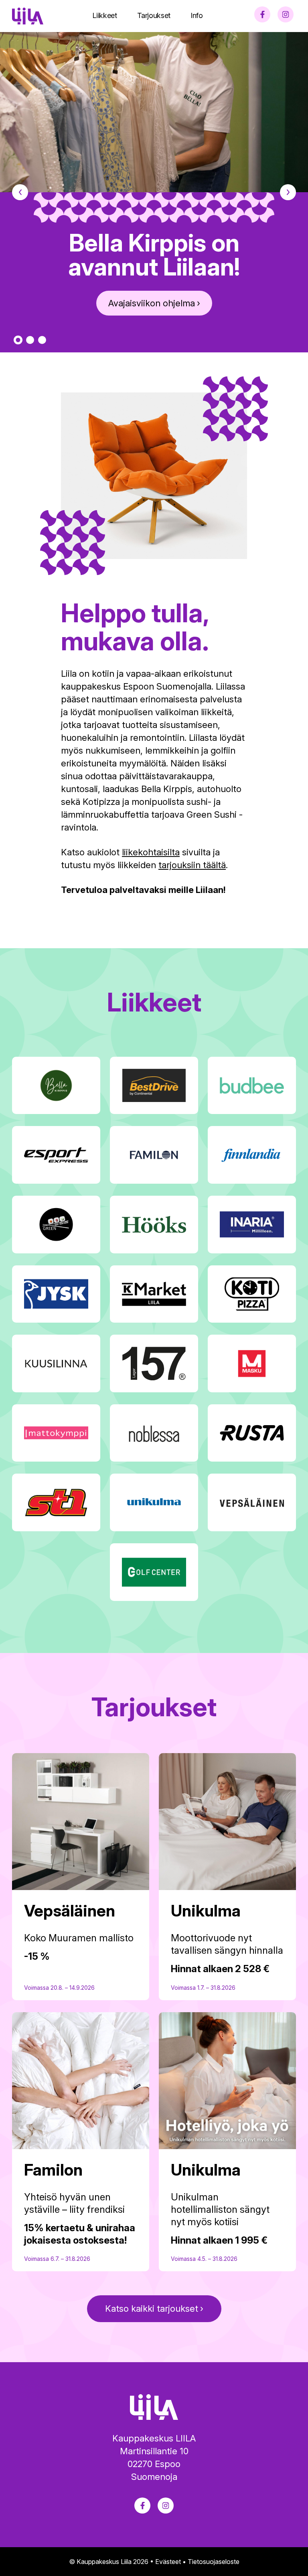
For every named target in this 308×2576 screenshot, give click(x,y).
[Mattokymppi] (56, 1433)
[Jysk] (56, 1294)
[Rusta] (252, 1433)
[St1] (56, 1502)
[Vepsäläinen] (252, 1502)
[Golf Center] (154, 1572)
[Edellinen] (14, 192)
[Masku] (252, 1363)
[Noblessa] (154, 1433)
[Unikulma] (154, 1502)
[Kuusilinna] (56, 1363)
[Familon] (154, 1155)
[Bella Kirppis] (56, 1086)
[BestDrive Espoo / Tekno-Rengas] (154, 1086)
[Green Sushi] (56, 1225)
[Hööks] (154, 1225)
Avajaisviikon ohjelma (152, 303)
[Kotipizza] (252, 1294)
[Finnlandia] (252, 1155)
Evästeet (168, 2562)
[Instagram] (286, 14)
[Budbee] (252, 1086)
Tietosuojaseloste (214, 2562)
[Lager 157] (154, 1363)
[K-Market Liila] (154, 1294)
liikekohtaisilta (151, 852)
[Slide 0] (18, 340)
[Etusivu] (28, 16)
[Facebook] (262, 14)
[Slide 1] (30, 340)
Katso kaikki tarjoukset (152, 2309)
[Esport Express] (56, 1155)
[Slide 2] (42, 340)
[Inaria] (252, 1225)
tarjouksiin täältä (192, 865)
